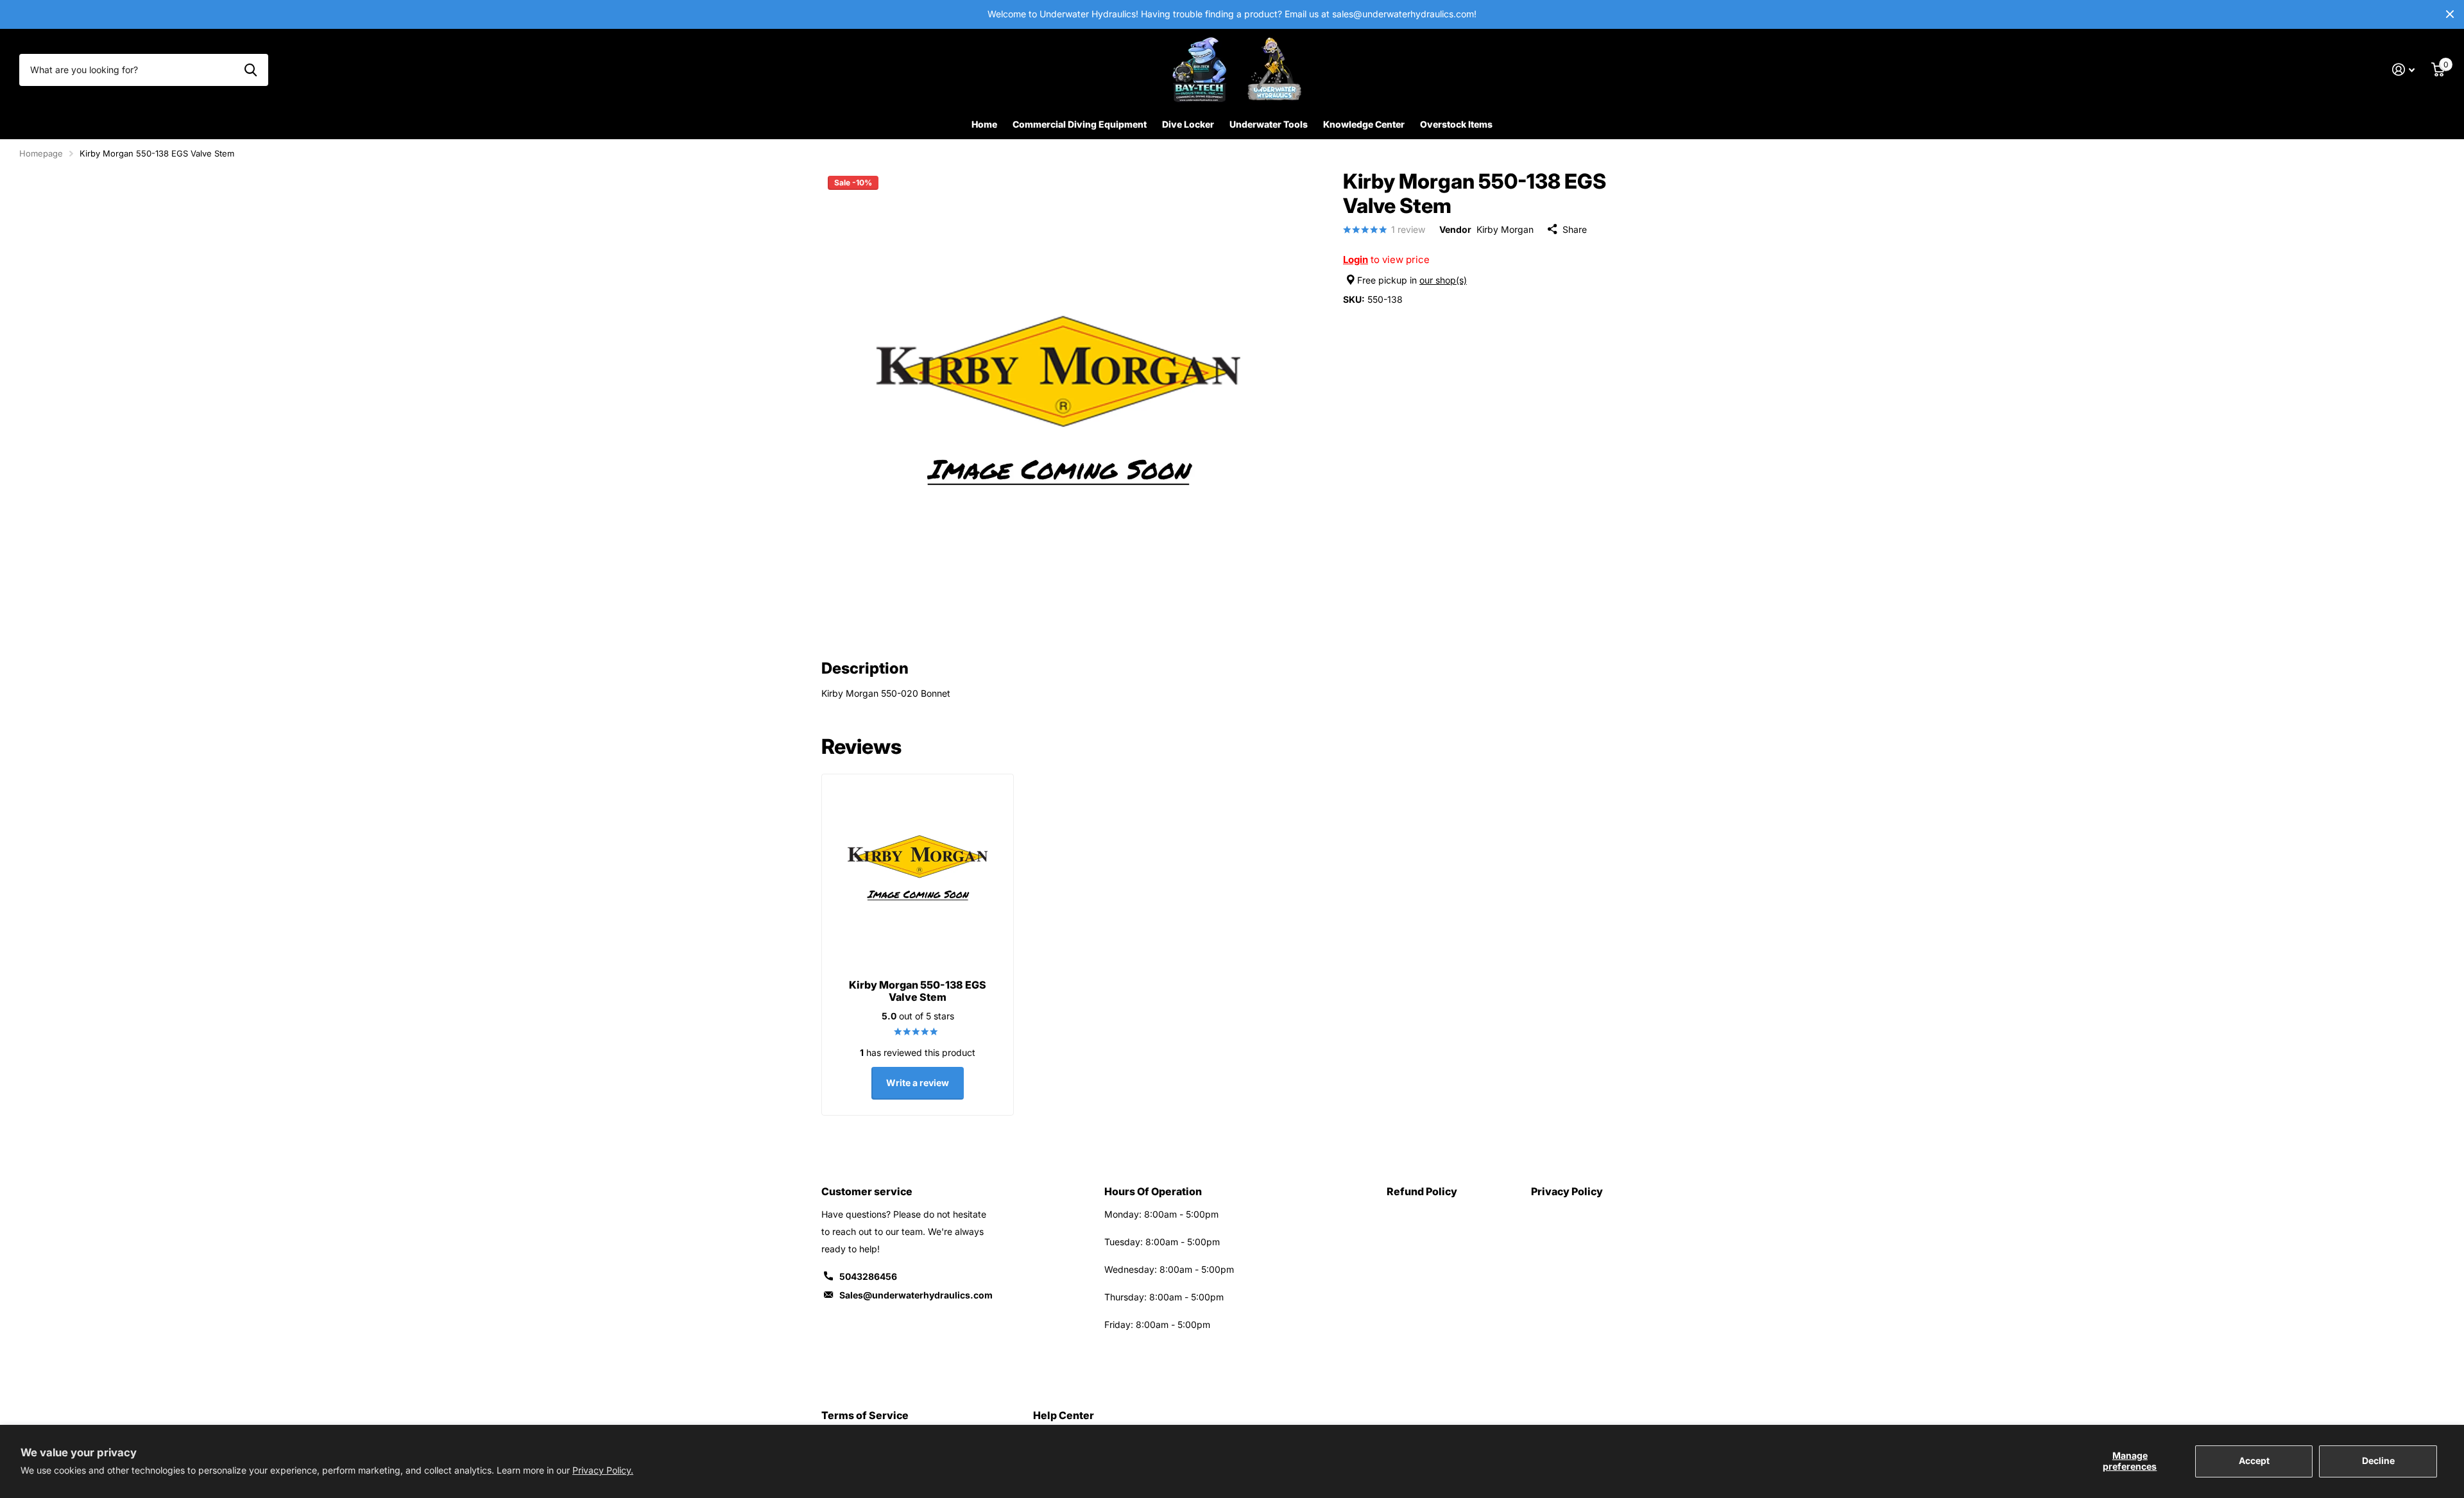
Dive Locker (1188, 124)
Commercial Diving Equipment (1080, 124)
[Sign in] (2403, 70)
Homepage (41, 153)
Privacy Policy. (603, 1470)
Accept (2254, 1460)
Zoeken (251, 70)
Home (984, 124)
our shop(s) (1443, 280)
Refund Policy (1422, 1191)
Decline (2378, 1460)
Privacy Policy (1567, 1191)
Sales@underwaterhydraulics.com (916, 1295)
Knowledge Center (1364, 124)
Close (2450, 14)
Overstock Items (1456, 124)
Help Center (1064, 1415)
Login (1356, 260)
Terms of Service (865, 1415)
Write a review (918, 1083)
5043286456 (868, 1276)
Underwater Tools (1269, 124)
